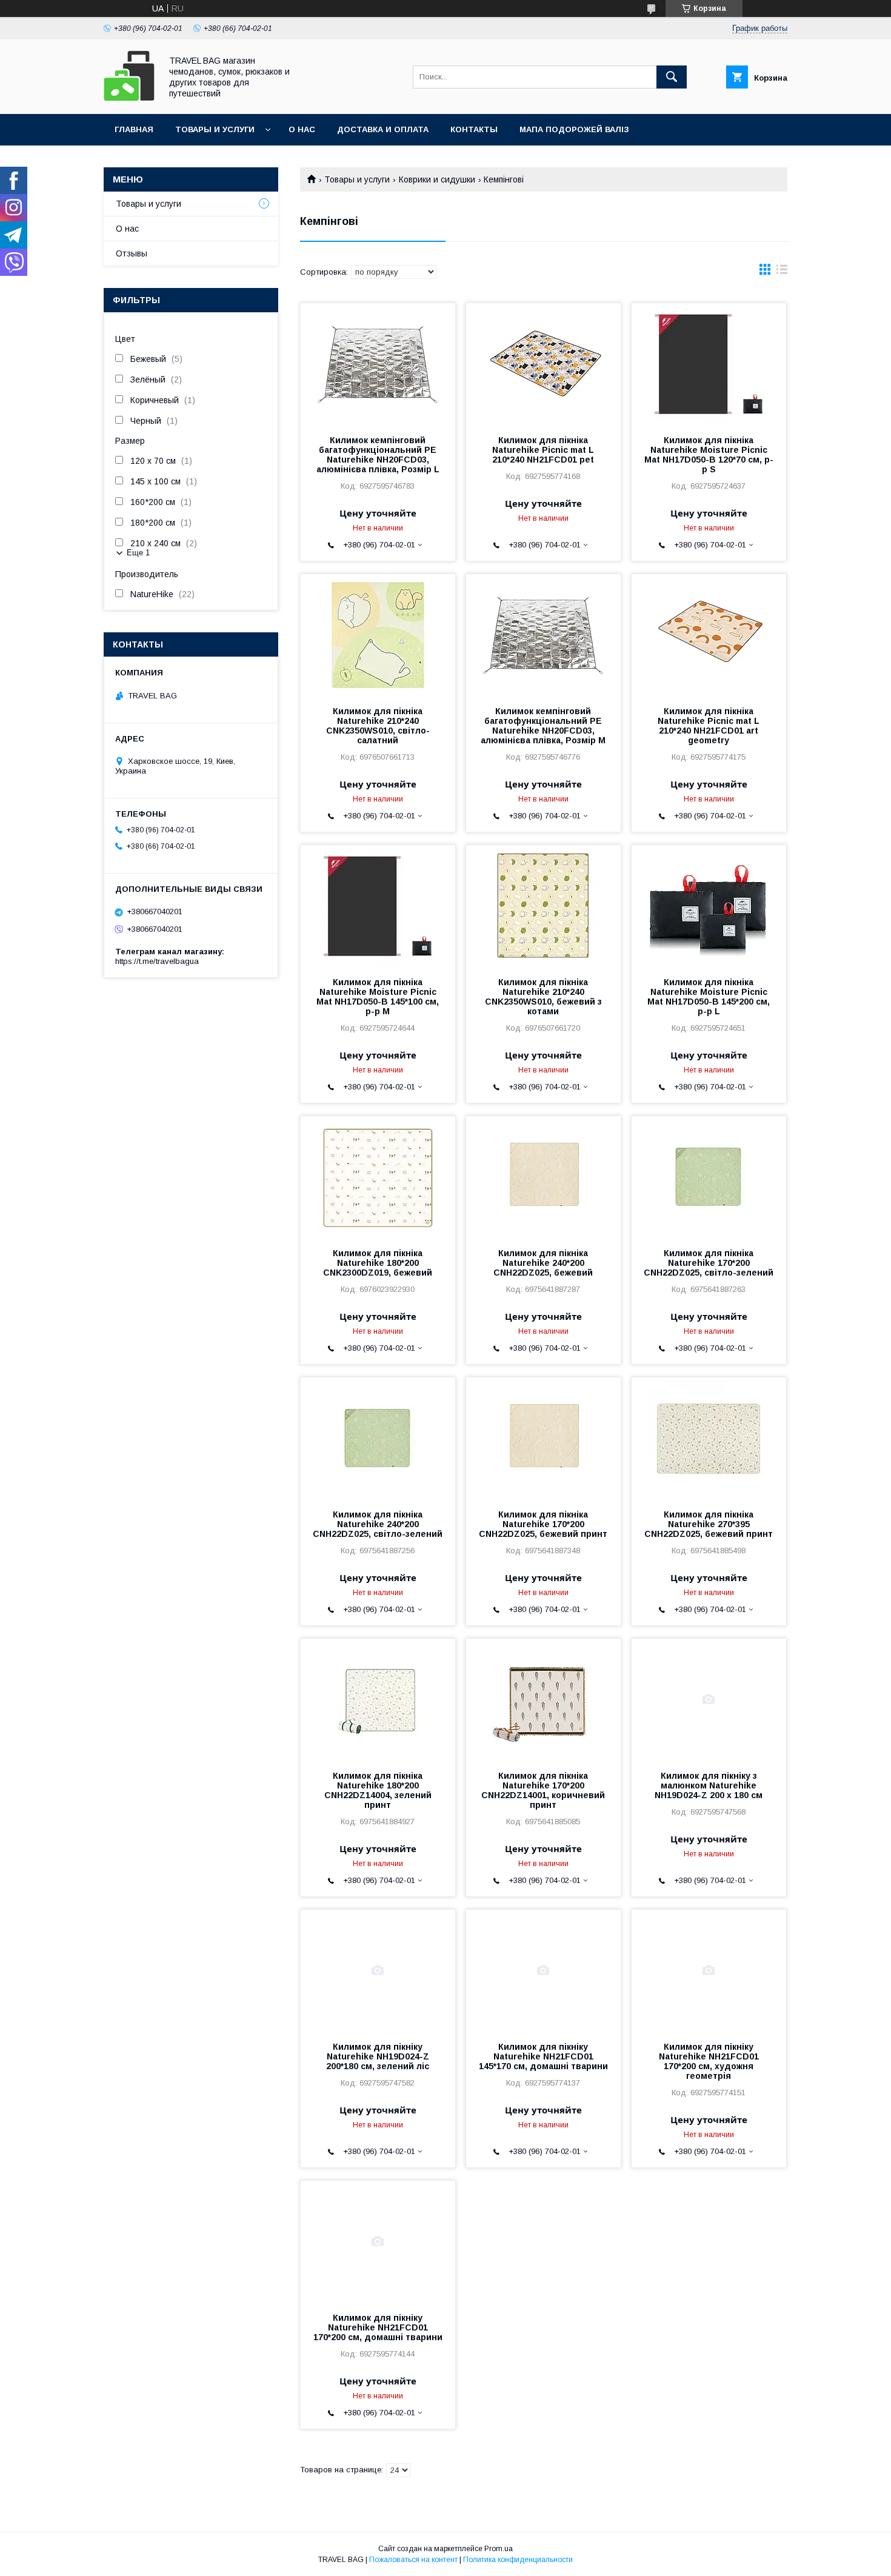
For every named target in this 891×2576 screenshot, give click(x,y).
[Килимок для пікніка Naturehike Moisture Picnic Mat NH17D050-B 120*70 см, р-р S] (709, 364)
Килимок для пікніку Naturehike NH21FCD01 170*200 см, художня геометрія (709, 2061)
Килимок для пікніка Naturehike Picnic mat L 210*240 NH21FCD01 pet (543, 450)
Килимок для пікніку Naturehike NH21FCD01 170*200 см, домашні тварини (378, 2327)
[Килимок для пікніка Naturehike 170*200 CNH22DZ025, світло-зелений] (709, 1177)
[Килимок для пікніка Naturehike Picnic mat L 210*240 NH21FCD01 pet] (543, 364)
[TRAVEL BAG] (129, 98)
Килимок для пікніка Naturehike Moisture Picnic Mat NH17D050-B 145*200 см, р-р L (709, 997)
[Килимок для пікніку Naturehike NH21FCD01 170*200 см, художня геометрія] (709, 1970)
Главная (134, 129)
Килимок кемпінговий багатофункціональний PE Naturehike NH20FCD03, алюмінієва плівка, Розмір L (378, 455)
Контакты (474, 129)
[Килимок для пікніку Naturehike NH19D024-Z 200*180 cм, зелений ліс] (378, 1970)
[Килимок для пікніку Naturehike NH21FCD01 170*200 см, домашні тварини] (378, 2241)
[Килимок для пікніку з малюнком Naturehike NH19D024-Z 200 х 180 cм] (709, 1699)
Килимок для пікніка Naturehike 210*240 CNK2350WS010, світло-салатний (378, 726)
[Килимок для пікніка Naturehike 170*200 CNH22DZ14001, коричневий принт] (543, 1699)
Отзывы (132, 253)
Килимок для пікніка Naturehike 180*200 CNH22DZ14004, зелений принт (378, 1790)
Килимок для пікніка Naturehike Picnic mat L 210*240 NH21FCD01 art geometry (709, 726)
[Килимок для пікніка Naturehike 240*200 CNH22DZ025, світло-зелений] (378, 1438)
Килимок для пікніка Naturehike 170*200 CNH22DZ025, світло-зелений (709, 1263)
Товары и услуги (215, 129)
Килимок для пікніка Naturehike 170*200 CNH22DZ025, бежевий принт (543, 1524)
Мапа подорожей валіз (574, 129)
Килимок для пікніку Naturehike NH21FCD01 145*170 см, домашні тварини (543, 2056)
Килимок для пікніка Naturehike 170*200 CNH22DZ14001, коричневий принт (543, 1790)
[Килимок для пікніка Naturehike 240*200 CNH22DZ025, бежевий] (543, 1177)
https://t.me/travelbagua (157, 961)
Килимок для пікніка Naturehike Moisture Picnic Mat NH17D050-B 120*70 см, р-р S (709, 455)
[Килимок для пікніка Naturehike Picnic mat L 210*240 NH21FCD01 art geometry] (709, 635)
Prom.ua (499, 2549)
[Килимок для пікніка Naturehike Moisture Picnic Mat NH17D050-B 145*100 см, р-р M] (378, 906)
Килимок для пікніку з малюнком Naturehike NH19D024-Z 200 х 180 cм (709, 1785)
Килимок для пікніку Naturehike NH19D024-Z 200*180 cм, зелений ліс (378, 2056)
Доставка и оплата (383, 129)
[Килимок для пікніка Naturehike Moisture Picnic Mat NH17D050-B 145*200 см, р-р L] (709, 906)
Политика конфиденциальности (518, 2560)
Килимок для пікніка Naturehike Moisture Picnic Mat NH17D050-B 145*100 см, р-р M (378, 997)
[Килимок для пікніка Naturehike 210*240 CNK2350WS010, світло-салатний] (378, 635)
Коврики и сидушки (437, 179)
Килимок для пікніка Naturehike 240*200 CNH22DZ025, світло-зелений (378, 1524)
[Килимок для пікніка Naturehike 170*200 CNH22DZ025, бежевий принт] (543, 1438)
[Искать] (672, 77)
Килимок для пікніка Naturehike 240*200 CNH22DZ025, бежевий (543, 1263)
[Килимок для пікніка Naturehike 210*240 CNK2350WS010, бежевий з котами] (543, 906)
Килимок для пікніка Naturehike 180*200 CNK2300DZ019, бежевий (378, 1263)
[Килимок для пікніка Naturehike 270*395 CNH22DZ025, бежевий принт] (709, 1438)
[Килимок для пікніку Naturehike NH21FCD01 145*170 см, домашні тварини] (543, 1970)
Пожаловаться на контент (413, 2560)
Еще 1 (138, 553)
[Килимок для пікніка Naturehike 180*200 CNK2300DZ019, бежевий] (378, 1177)
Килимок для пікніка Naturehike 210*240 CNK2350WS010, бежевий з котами (543, 997)
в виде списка (782, 272)
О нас (302, 129)
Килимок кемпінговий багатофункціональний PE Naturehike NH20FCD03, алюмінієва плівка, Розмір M (543, 726)
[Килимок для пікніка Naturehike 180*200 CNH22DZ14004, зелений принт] (378, 1699)
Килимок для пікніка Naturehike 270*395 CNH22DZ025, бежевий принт (709, 1524)
